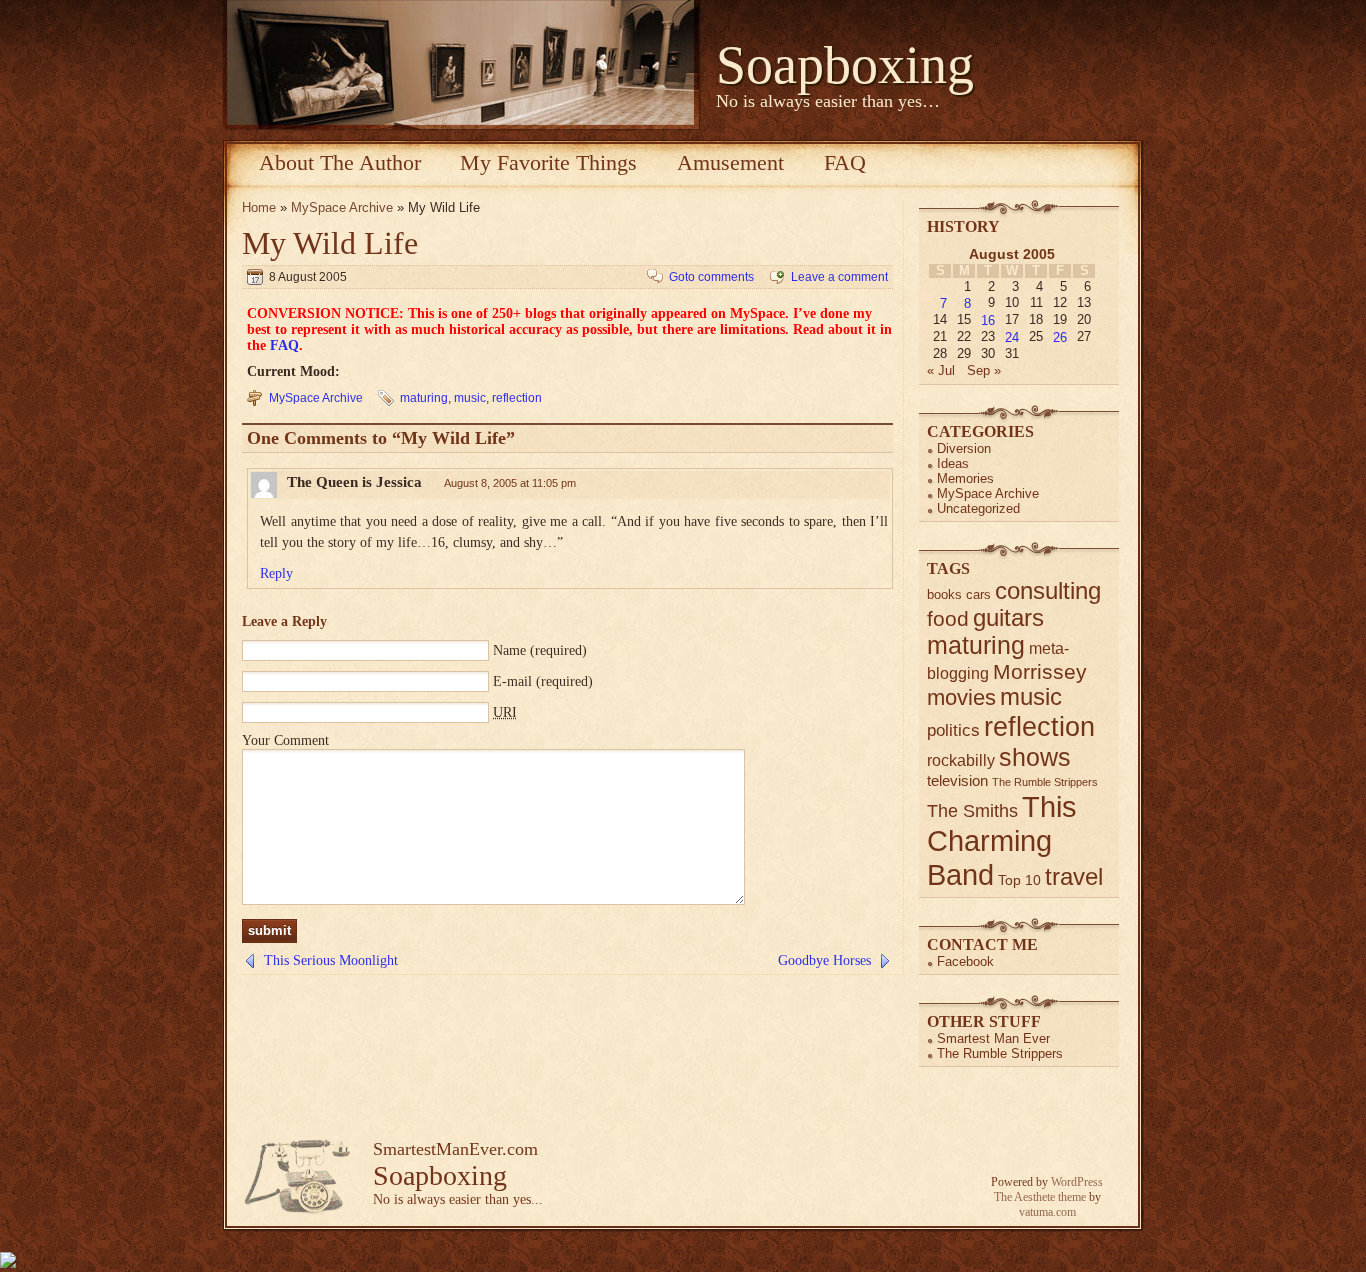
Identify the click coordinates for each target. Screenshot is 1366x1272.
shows (1035, 757)
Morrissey (1040, 671)
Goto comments (711, 277)
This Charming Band (1002, 840)
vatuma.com (1047, 1212)
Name (509, 650)
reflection (517, 398)
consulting (1048, 591)
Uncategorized (978, 508)
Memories (965, 478)
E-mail (512, 681)
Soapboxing (845, 65)
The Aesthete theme (1040, 1197)
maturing (424, 398)
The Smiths (972, 811)
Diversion (964, 448)
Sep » (984, 370)
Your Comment (285, 740)
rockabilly (961, 760)
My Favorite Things (548, 162)
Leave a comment (839, 277)
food (948, 618)
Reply (276, 573)
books (944, 594)
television (957, 780)
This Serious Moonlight (331, 960)
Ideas (953, 463)
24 (1012, 337)
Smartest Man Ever (993, 1038)
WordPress (1077, 1182)
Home (259, 207)
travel (1074, 876)
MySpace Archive (342, 207)
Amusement (730, 162)
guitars (1008, 618)
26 (1060, 337)
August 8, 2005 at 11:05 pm (510, 483)
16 (988, 320)
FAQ (845, 162)
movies (961, 697)
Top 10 (1019, 880)
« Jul (941, 370)
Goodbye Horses (824, 960)
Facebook (965, 961)
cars (978, 594)
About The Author (340, 162)
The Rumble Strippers (1045, 782)
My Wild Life (330, 243)
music (470, 398)
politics (953, 730)
